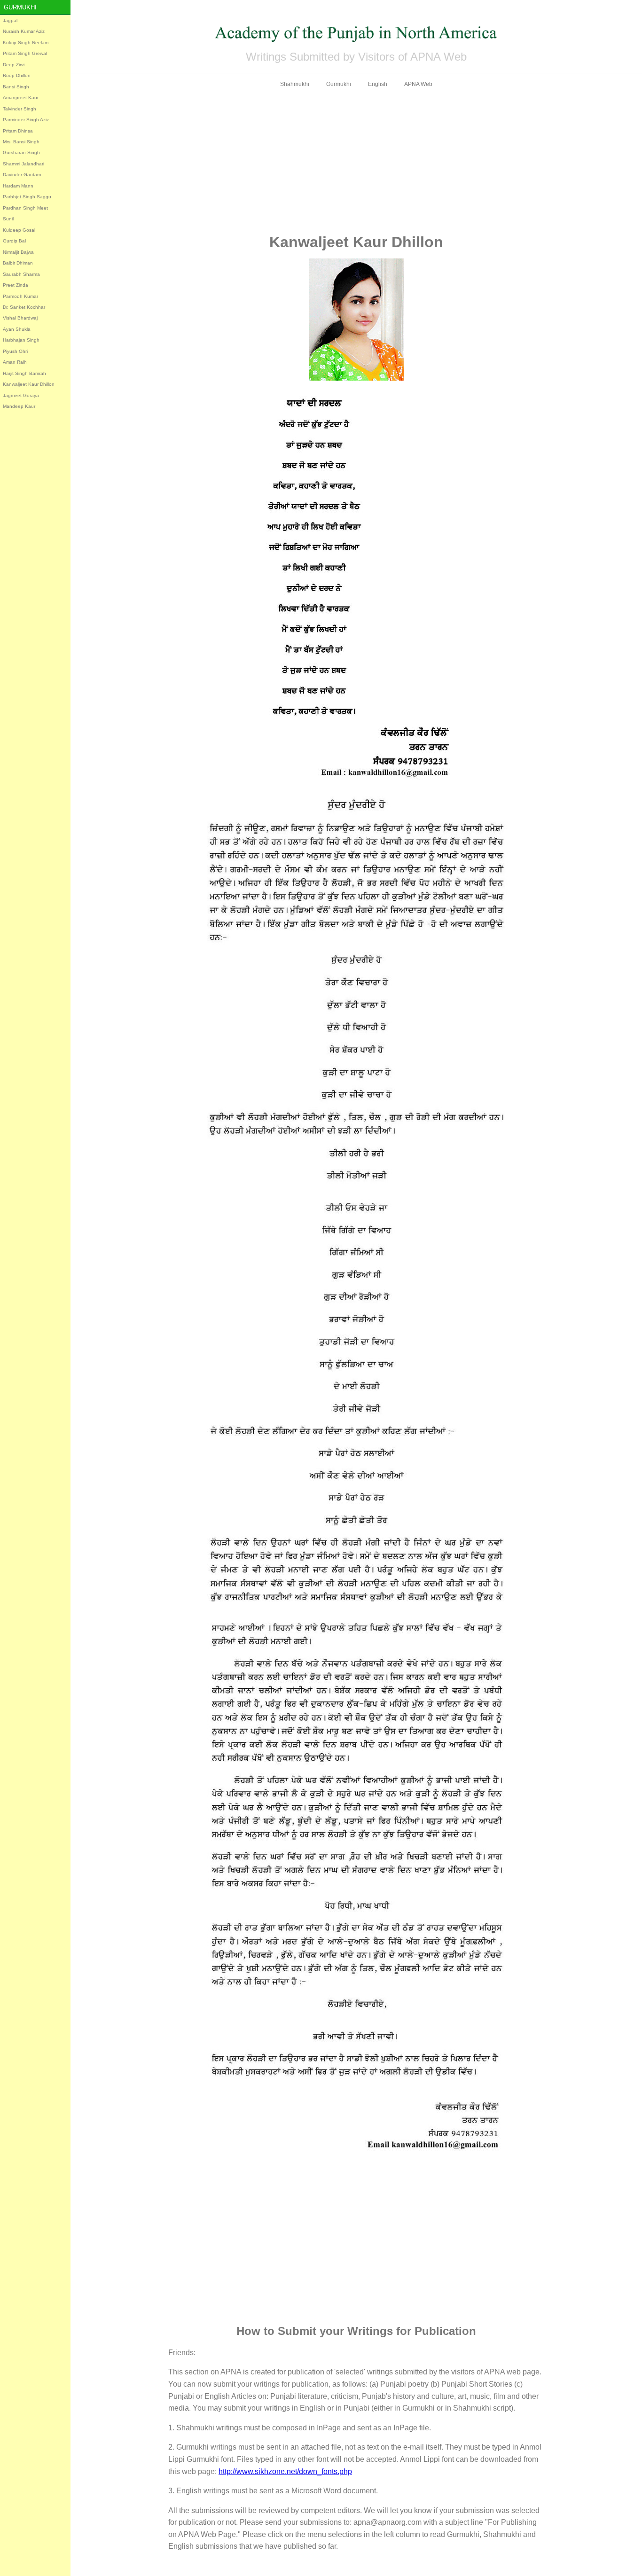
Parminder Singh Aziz (26, 120)
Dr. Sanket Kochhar (24, 307)
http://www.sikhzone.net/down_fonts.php (285, 2471)
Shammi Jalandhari (23, 164)
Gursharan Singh (21, 152)
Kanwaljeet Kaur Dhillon (29, 384)
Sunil (8, 219)
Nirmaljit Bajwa (18, 252)
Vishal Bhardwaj (20, 318)
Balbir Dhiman (18, 263)
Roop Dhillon (17, 75)
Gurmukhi (20, 7)
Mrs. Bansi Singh (21, 142)
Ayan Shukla (17, 329)
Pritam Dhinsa (18, 131)
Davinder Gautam (22, 175)
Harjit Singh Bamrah (24, 373)
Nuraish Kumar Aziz (24, 31)
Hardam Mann (18, 186)
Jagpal (10, 20)
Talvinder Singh (20, 109)
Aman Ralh (15, 362)
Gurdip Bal (14, 241)
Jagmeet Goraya (21, 395)
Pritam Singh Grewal (25, 53)
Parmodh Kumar (20, 296)
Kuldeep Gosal (19, 230)
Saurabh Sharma (21, 274)
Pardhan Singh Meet (25, 208)
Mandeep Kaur (19, 406)
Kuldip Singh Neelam (26, 43)
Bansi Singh (16, 87)
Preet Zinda (16, 285)
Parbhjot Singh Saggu (27, 197)
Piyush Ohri (15, 351)
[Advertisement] (356, 161)
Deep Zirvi (14, 65)
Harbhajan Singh (21, 340)
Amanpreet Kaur (21, 98)
